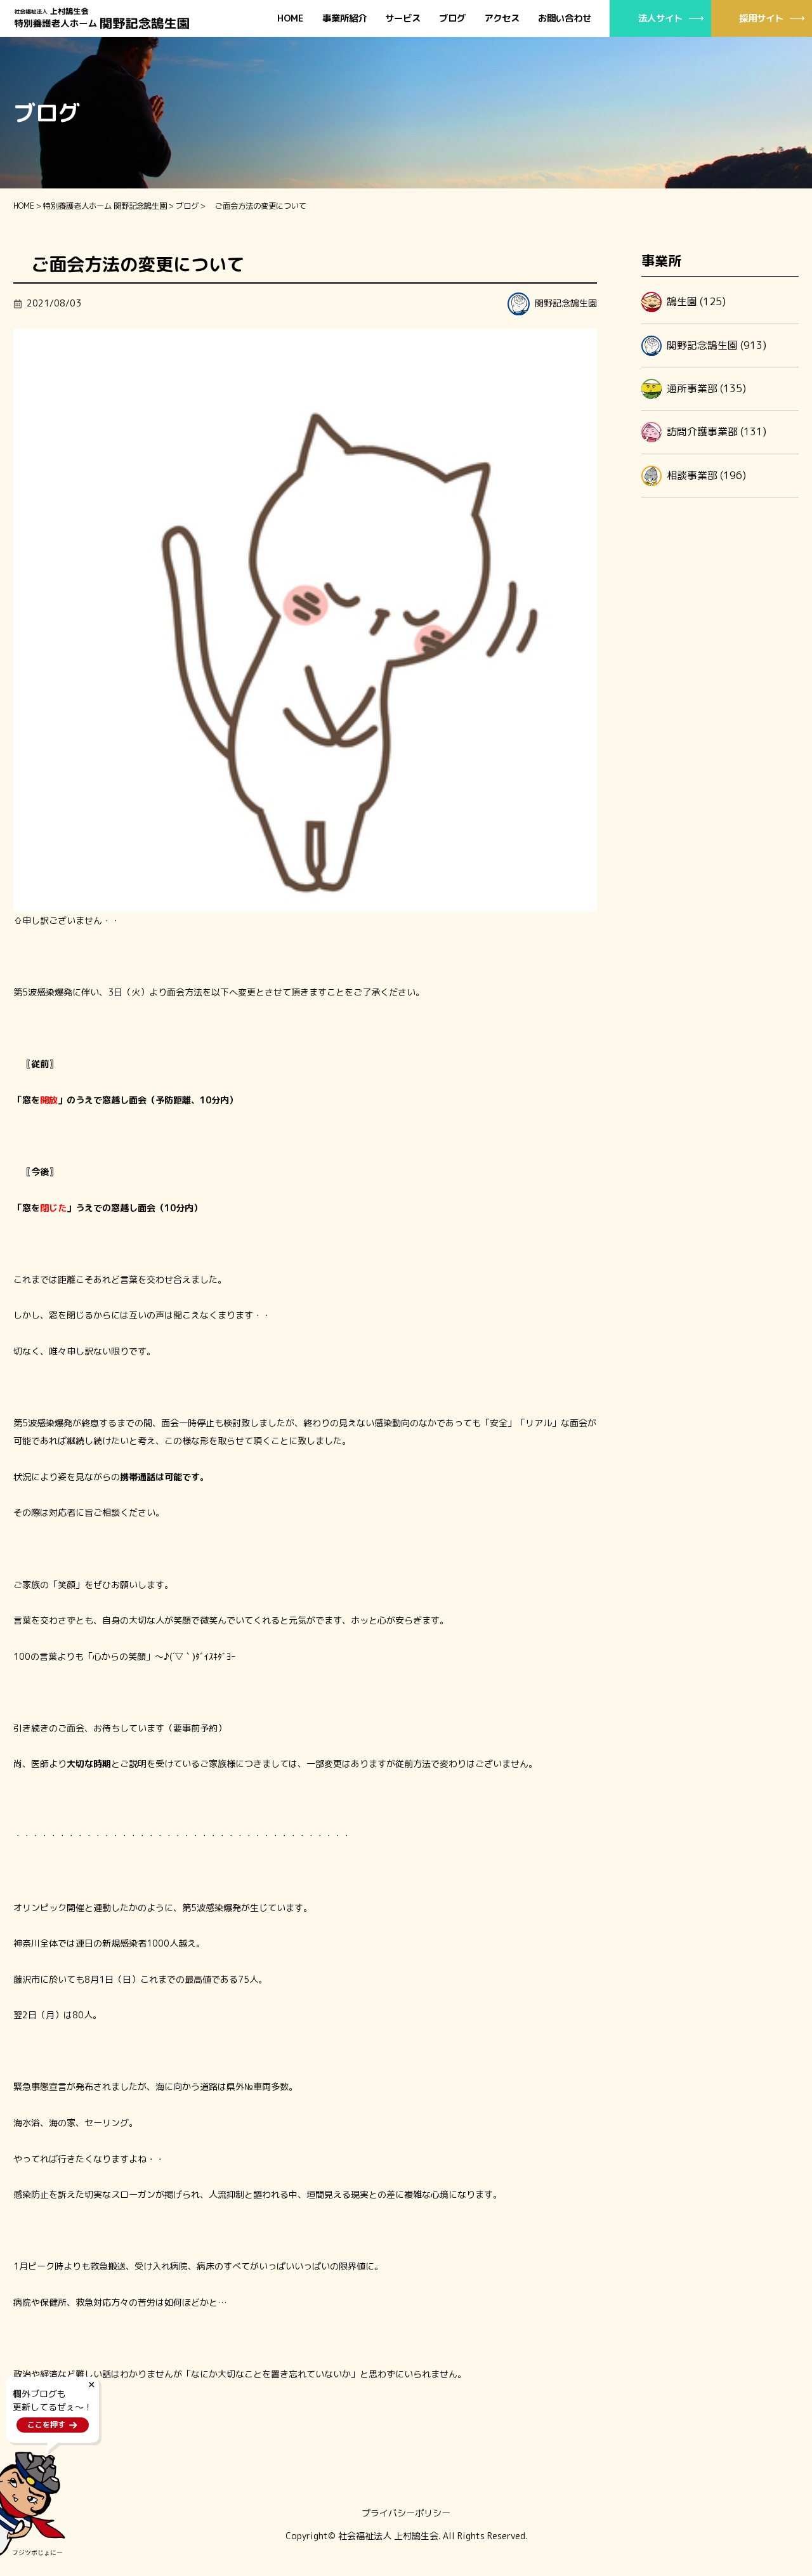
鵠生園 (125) (696, 301)
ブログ (452, 19)
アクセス (502, 19)
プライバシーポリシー (406, 2513)
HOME (291, 19)
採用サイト (761, 18)
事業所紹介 (344, 19)
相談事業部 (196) (706, 475)
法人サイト (660, 18)
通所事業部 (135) (706, 388)
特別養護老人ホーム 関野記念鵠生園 (105, 206)
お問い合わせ (565, 19)
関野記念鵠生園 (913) (717, 345)
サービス (403, 19)
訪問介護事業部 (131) (717, 431)
